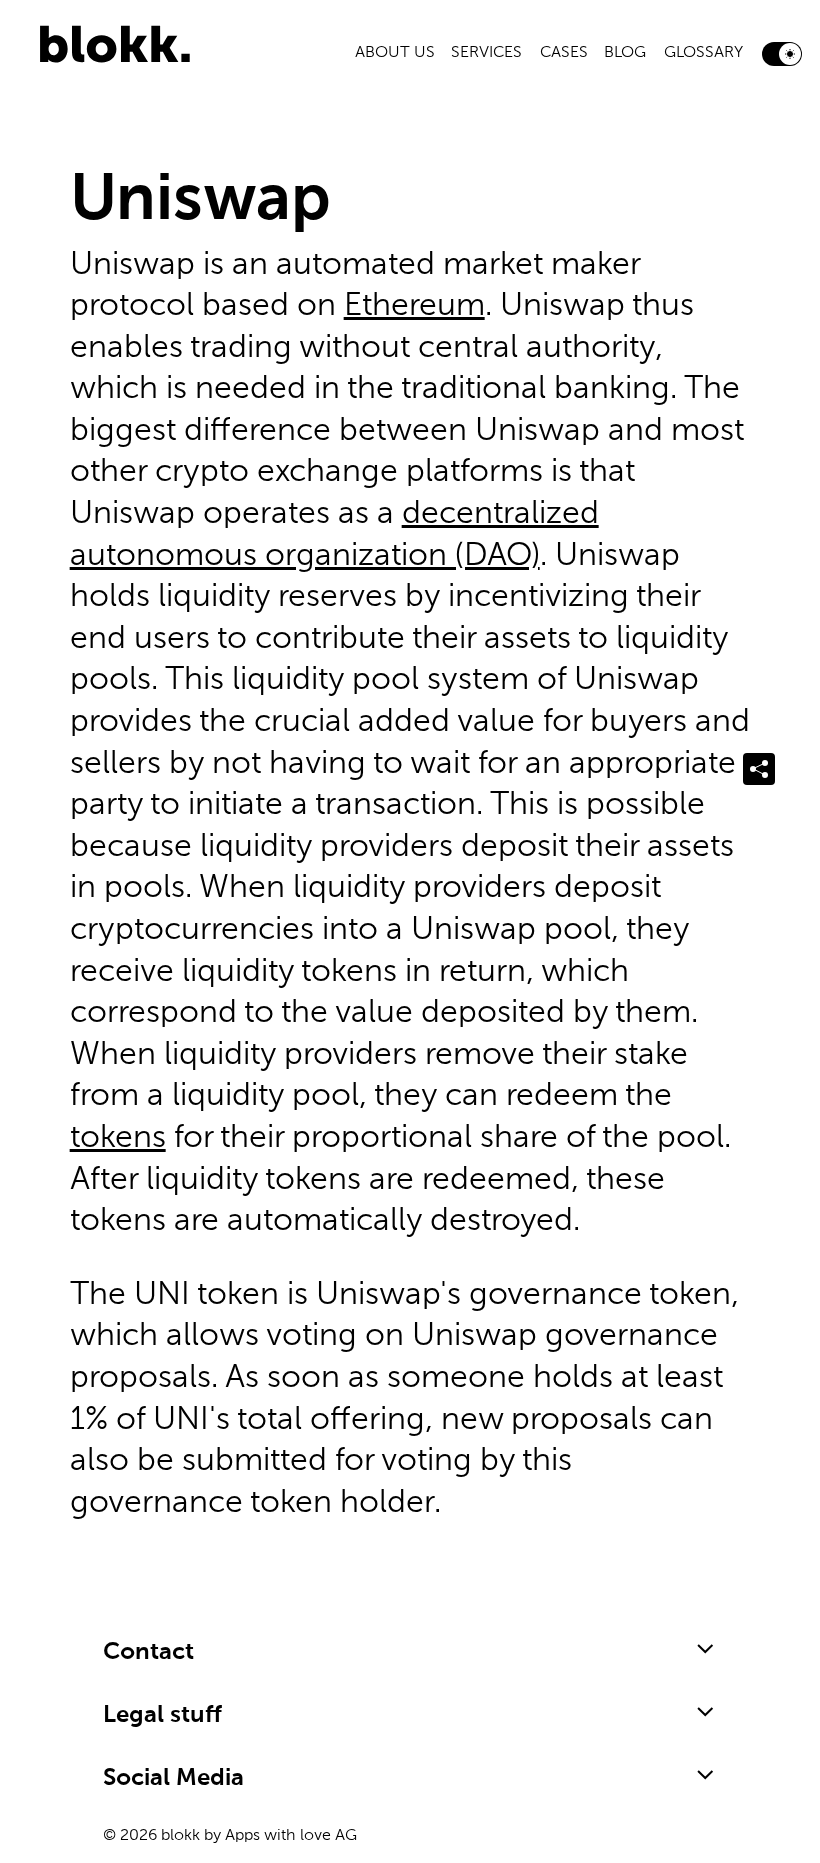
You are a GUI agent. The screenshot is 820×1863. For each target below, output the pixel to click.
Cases (564, 53)
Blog (625, 53)
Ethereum (414, 306)
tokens (118, 1138)
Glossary (703, 53)
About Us (395, 53)
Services (486, 53)
